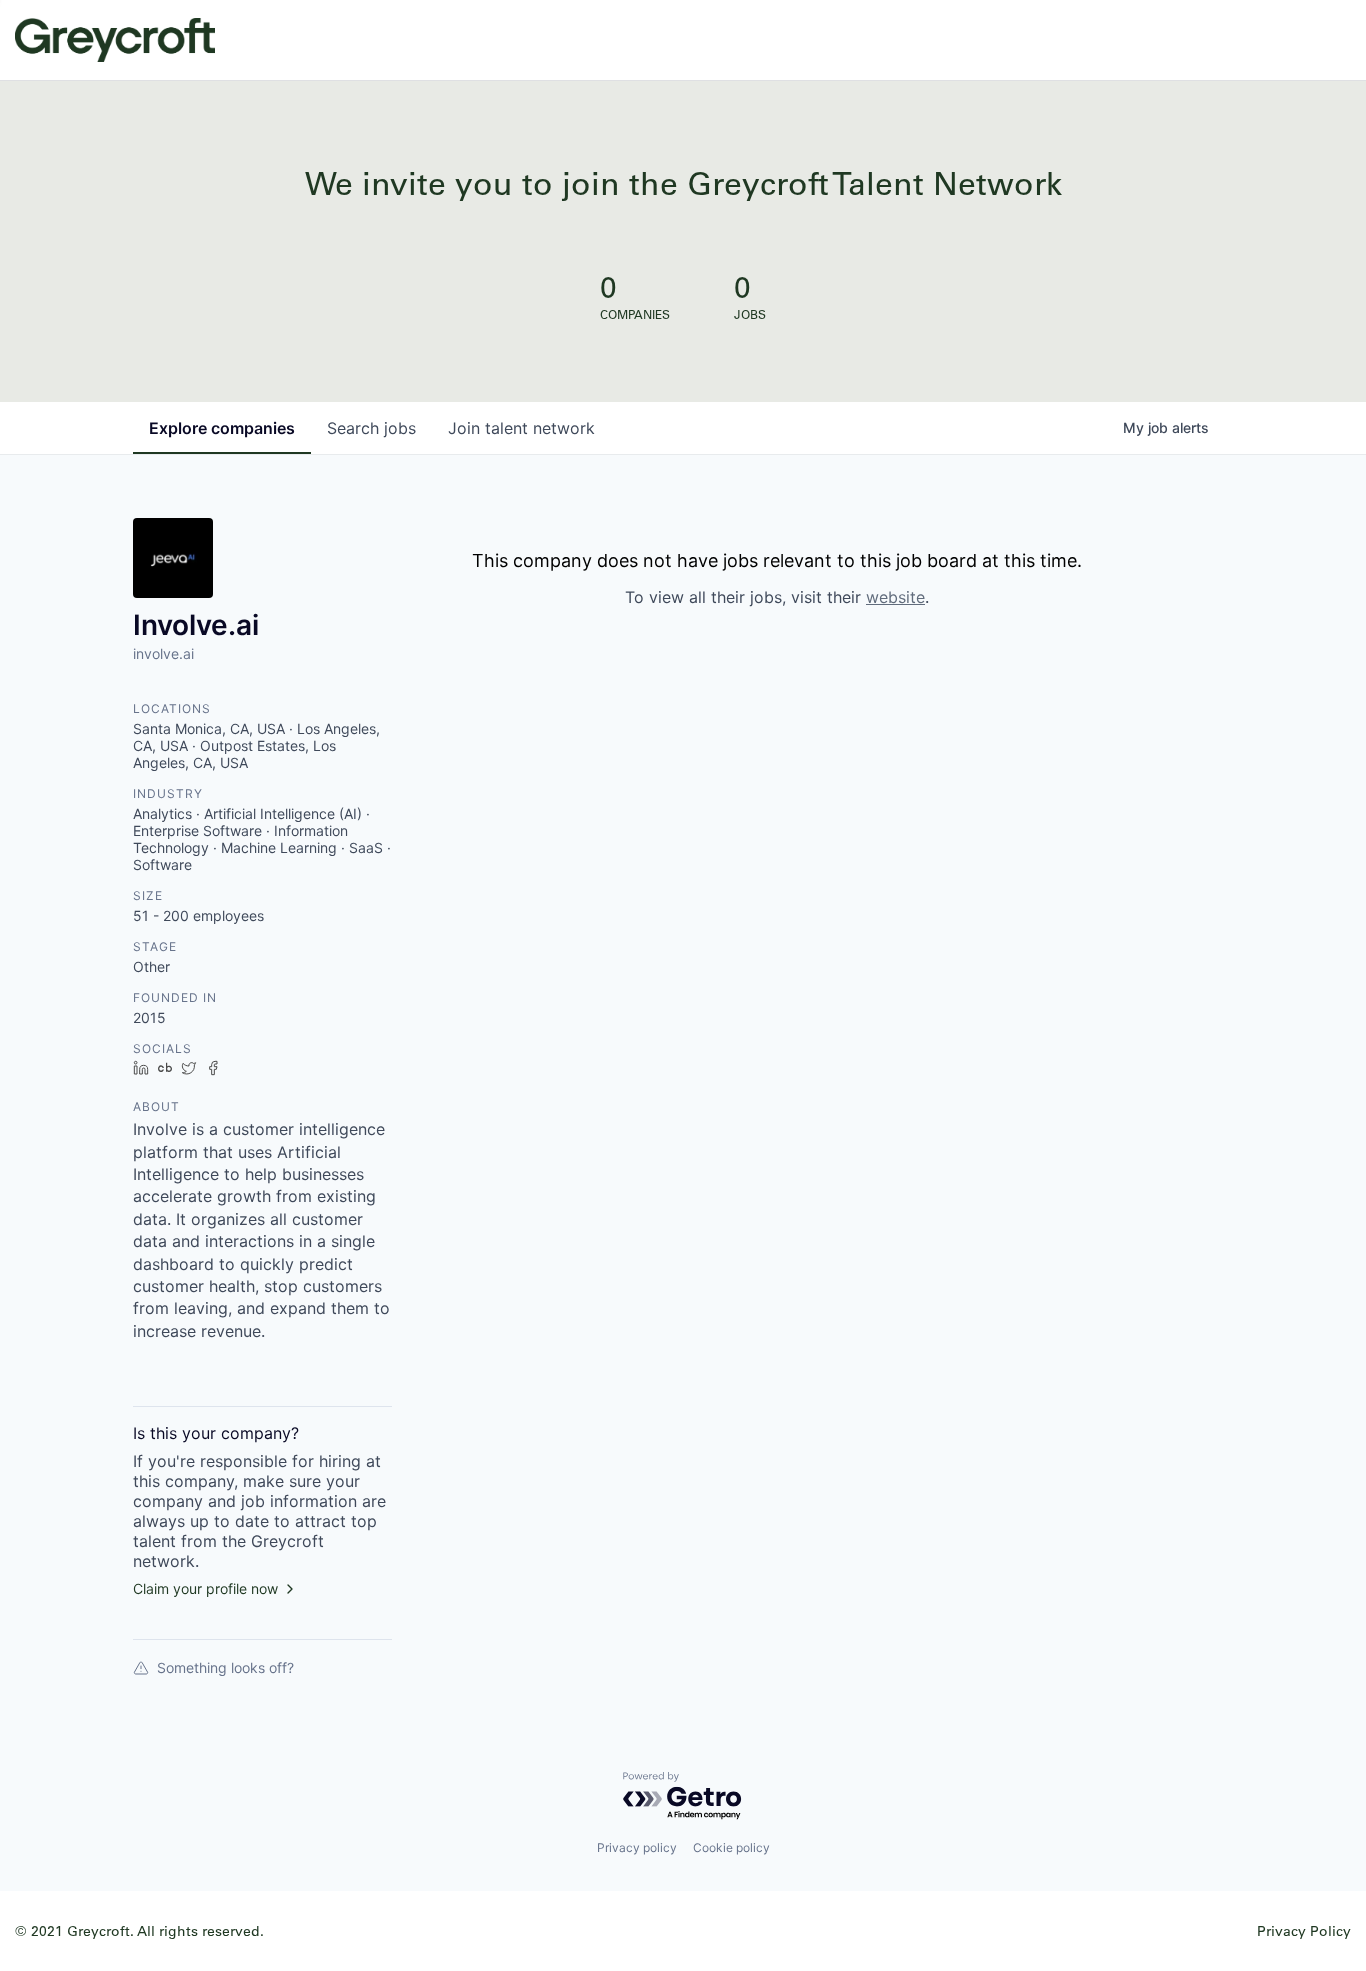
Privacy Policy (1304, 1930)
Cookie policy (731, 1847)
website (895, 597)
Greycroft (115, 40)
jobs (371, 428)
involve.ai (163, 653)
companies (222, 428)
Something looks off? (225, 1667)
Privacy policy (637, 1847)
